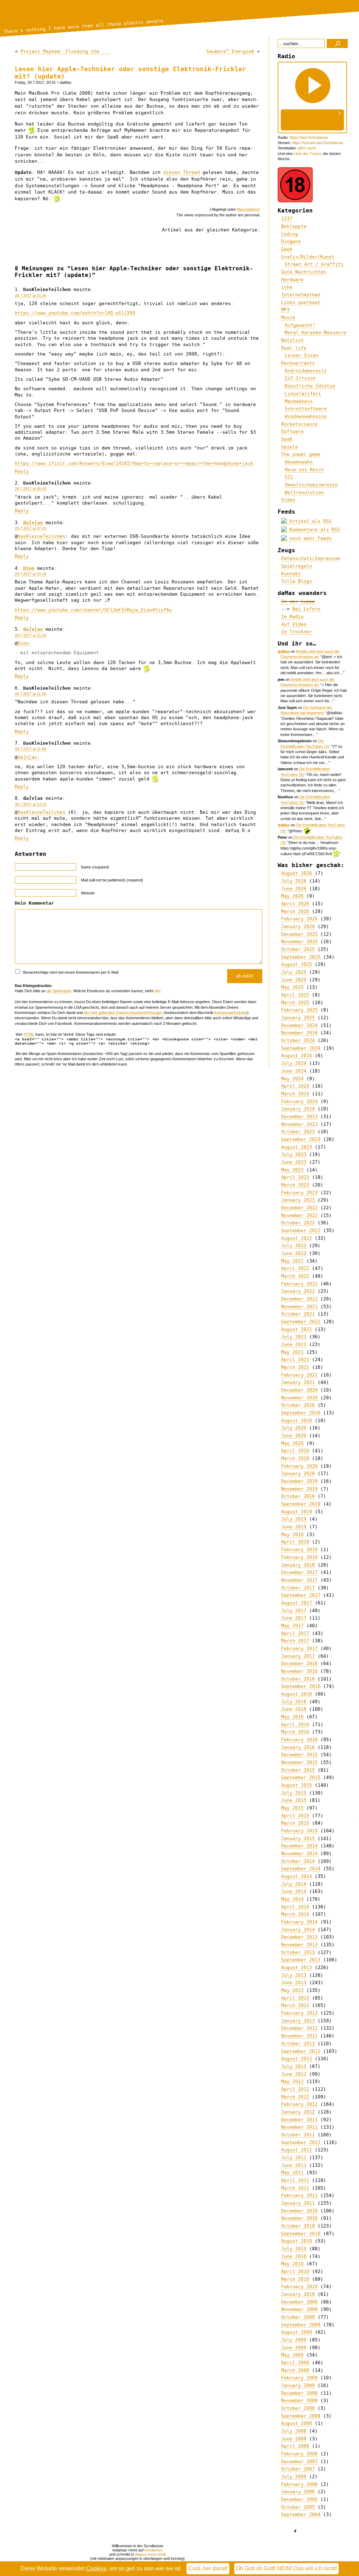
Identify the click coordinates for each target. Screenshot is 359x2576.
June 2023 (294, 1162)
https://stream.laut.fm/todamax (318, 143)
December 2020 (299, 1390)
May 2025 (292, 987)
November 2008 (299, 2401)
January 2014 (298, 1930)
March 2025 (295, 1003)
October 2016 (298, 1679)
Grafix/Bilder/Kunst (308, 257)
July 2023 (294, 1154)
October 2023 (298, 1132)
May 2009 (292, 2355)
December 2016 (299, 1664)
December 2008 (299, 2393)
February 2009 (299, 2378)
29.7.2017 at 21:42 (31, 635)
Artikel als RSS (309, 521)
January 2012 (298, 2112)
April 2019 (295, 1542)
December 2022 (299, 1208)
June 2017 (294, 1618)
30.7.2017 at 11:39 (30, 749)
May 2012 (292, 2081)
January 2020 (298, 1473)
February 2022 (299, 1284)
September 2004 (301, 2514)
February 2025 (299, 1010)
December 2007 (299, 2462)
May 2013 (292, 1990)
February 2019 (299, 1550)
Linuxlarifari (303, 394)
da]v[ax (33, 523)
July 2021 (294, 1337)
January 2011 (298, 2203)
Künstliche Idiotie (310, 386)
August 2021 (297, 1329)
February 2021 (299, 1375)
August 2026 (297, 873)
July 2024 (294, 1063)
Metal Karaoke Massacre (316, 333)
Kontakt (291, 574)
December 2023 (299, 1117)
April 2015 (295, 1816)
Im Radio (292, 617)
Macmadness (249, 209)
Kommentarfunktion (231, 1013)
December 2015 (299, 1755)
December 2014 (299, 1846)
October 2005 (298, 2507)
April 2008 (295, 2446)
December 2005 (299, 2499)
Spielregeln (297, 566)
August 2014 (297, 1876)
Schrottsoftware (306, 409)
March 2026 (295, 911)
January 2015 (298, 1838)
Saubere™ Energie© (230, 51)
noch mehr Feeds (309, 538)
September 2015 (301, 1777)
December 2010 (299, 2211)
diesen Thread (182, 172)
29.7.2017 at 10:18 (31, 574)
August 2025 (297, 964)
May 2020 (292, 1443)
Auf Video (294, 624)
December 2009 (299, 2302)
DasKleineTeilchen (41, 536)
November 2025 (299, 942)
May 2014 (292, 1899)
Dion (29, 568)
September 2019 (301, 1504)
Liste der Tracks (308, 154)
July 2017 (294, 1611)
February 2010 (299, 2287)
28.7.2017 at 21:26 (31, 296)
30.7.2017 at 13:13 (31, 804)
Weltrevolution (304, 492)
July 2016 (294, 1702)
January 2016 (298, 1747)
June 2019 (294, 1527)
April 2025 (295, 995)
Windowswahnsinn (306, 416)
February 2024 (299, 1101)
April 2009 (295, 2363)
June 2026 (294, 889)
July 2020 (294, 1428)
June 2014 (294, 1891)
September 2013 (301, 1960)
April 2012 (295, 2089)
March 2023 (295, 1185)
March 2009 (295, 2370)
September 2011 (301, 2142)
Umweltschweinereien (311, 485)
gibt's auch (307, 148)
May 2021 (292, 1352)
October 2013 (298, 1952)
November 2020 (299, 1398)
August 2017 (297, 1603)
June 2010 (294, 2256)
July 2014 (294, 1884)
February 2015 (299, 1831)
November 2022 (299, 1215)
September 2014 (301, 1869)
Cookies (96, 2568)
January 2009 (298, 2385)
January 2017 (298, 1656)
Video (288, 500)
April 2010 (295, 2271)
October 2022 (298, 1223)
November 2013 (299, 1945)
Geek (287, 249)
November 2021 (299, 1307)
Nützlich (292, 340)
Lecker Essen (302, 355)
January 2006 (298, 2492)
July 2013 (294, 1975)
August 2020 (297, 1421)
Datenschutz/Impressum (311, 558)
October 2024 (298, 1040)
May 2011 (292, 2173)
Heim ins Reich (304, 470)
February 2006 (299, 2484)
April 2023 (295, 1177)
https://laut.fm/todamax (309, 137)
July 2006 (294, 2477)
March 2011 (295, 2188)
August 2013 (297, 1968)
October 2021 (298, 1314)
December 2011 (299, 2120)
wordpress (154, 2550)
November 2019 (299, 1489)
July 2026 (294, 881)
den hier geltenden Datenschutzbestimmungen (123, 1013)
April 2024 (295, 1086)
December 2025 (299, 934)
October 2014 (298, 1861)
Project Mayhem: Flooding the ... (66, 51)
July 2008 (294, 2431)
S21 (289, 477)
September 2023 (301, 1139)
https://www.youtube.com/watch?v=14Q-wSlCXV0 (75, 313)
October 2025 (298, 949)
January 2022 (298, 1291)
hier (157, 991)
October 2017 (298, 1588)
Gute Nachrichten (304, 272)
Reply (22, 471)
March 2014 (295, 1914)
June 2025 (294, 980)
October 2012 (298, 2044)
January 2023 (298, 1200)
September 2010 (301, 2234)
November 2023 (299, 1124)
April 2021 (295, 1360)
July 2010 (294, 2249)
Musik (288, 317)
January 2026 (298, 927)
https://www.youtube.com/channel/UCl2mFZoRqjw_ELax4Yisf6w (93, 610)
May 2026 (292, 896)
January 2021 (298, 1382)
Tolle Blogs (297, 581)
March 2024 (295, 1094)
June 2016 (294, 1709)
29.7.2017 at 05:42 (31, 489)
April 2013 (295, 1998)
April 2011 (295, 2180)
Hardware (292, 280)
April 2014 (295, 1907)
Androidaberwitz (306, 371)
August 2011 (297, 2150)
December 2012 (299, 2028)
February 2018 (299, 1557)
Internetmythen (301, 295)
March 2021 (295, 1367)
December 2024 (299, 1025)
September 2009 (301, 2325)
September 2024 (301, 1048)
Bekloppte (294, 226)
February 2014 (299, 1922)
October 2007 (298, 2469)
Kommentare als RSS (313, 530)
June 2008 (294, 2439)
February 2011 (299, 2195)
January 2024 (298, 1109)
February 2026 (299, 919)
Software (292, 431)
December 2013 (299, 1937)
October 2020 (298, 1405)
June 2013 (294, 1983)
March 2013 (295, 2005)
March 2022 (295, 1276)
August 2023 (297, 1147)
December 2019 (299, 1481)
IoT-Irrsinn (300, 378)
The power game (301, 454)
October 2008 (298, 2408)
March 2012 (295, 2097)
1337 (287, 219)
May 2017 (292, 1626)
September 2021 (301, 1322)
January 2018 (298, 1565)
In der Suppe (298, 601)
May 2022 (292, 1261)
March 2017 (295, 1641)
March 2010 (295, 2279)
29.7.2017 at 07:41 (31, 528)
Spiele (290, 447)
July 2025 (294, 972)
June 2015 (294, 1800)
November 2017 (299, 1580)
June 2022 (294, 1253)
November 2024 (299, 1033)
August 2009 (297, 2332)
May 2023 (292, 1170)
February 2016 (299, 1740)
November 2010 (299, 2218)
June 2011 (294, 2165)
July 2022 (294, 1246)
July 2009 (294, 2340)
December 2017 (299, 1572)
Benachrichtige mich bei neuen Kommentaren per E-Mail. (71, 972)
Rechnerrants (298, 363)
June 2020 (294, 1436)
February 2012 (299, 2104)
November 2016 (299, 1671)
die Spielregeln (59, 991)
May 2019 (292, 1534)
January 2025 (298, 1018)
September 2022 (301, 1230)
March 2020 (295, 1458)
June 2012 (294, 2074)
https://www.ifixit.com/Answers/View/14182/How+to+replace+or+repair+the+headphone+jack (134, 463)
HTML (29, 1034)
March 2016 (295, 1732)
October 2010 (298, 2226)
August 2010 (297, 2241)
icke (287, 287)
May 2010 (292, 2264)
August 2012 (297, 2059)
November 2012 (299, 2036)
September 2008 (301, 2416)
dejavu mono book (151, 2554)
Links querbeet (301, 302)
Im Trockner (297, 632)
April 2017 (295, 1633)
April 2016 (295, 1725)
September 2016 (301, 1686)
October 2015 (298, 1770)
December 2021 (299, 1299)
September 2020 (301, 1413)
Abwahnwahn (299, 462)
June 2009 (294, 2348)
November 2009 (299, 2309)
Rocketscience (299, 424)
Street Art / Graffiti (314, 264)
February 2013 (299, 2013)
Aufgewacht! (300, 325)
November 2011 (299, 2127)
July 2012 (294, 2066)
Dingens (291, 241)
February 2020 (299, 1466)
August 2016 (297, 1694)
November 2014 (299, 1854)
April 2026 (295, 904)
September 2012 (301, 2051)
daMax (284, 651)
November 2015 (299, 1762)
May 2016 (292, 1717)
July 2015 (294, 1793)
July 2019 (294, 1519)
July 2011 (294, 2158)
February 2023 (299, 1193)
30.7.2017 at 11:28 (30, 694)
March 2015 (295, 1823)
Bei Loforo (306, 609)
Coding (290, 234)
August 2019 (297, 1512)
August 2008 (297, 2423)
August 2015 (297, 1785)
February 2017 (299, 1648)
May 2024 (292, 1079)
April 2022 (295, 1268)
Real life (294, 348)
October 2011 (298, 2135)
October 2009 (298, 2317)
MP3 (285, 310)
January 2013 (298, 2021)
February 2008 (299, 2454)
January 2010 (298, 2294)
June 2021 (294, 1344)
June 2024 (294, 1071)
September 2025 (301, 957)
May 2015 (292, 1808)
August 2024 (297, 1056)
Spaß (287, 439)
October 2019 (298, 1496)
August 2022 (297, 1238)
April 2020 (295, 1451)
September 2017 (301, 1595)
